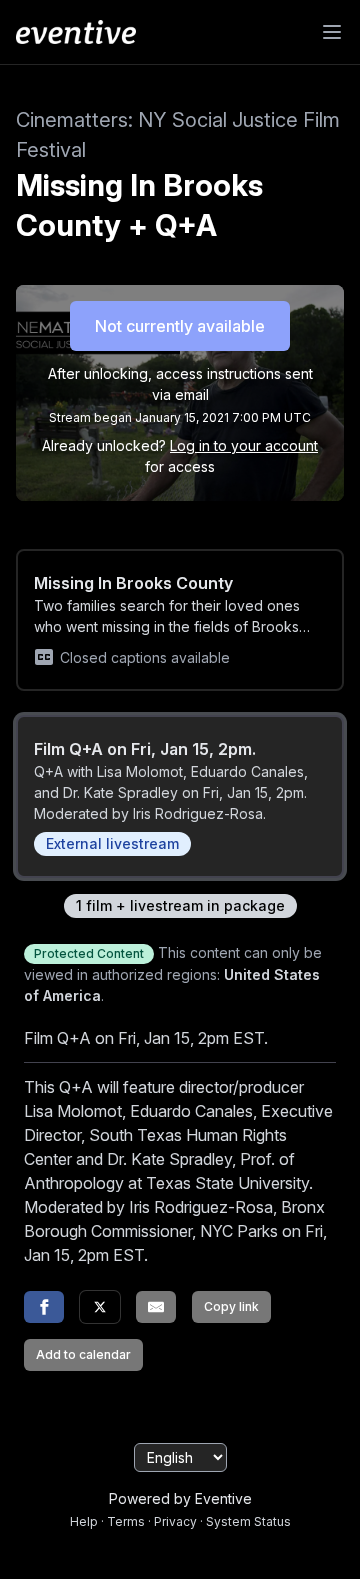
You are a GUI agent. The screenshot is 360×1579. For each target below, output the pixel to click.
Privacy (175, 1521)
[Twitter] (100, 1307)
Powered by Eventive (180, 1498)
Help (84, 1521)
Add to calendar (83, 1354)
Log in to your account (244, 445)
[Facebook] (44, 1307)
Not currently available (180, 326)
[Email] (156, 1307)
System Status (248, 1521)
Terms (126, 1521)
